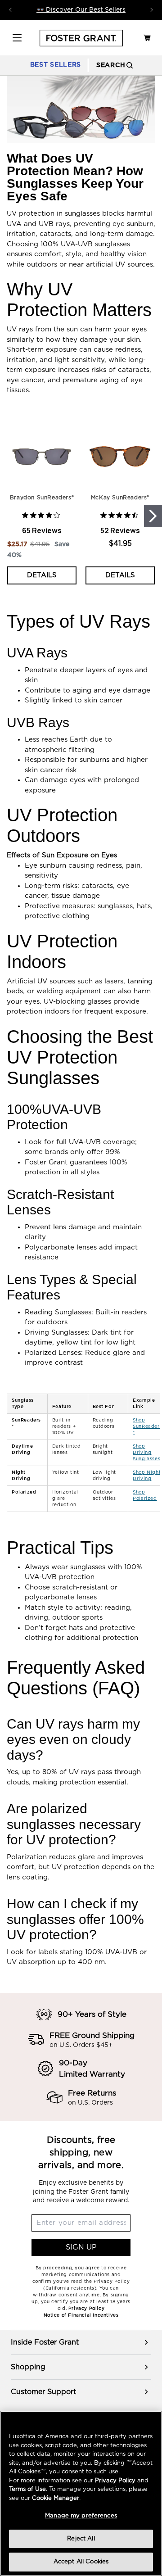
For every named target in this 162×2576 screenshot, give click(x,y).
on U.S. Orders (90, 2103)
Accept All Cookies (81, 2562)
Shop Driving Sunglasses (146, 1453)
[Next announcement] (152, 10)
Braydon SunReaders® (42, 498)
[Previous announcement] (10, 10)
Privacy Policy (115, 2481)
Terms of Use (27, 2489)
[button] (17, 38)
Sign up (81, 2247)
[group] (81, 2342)
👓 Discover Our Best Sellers (81, 10)
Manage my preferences (81, 2516)
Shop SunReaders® (147, 1426)
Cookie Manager (56, 2498)
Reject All (81, 2539)
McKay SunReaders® (120, 498)
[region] (81, 1453)
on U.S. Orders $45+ (81, 2045)
